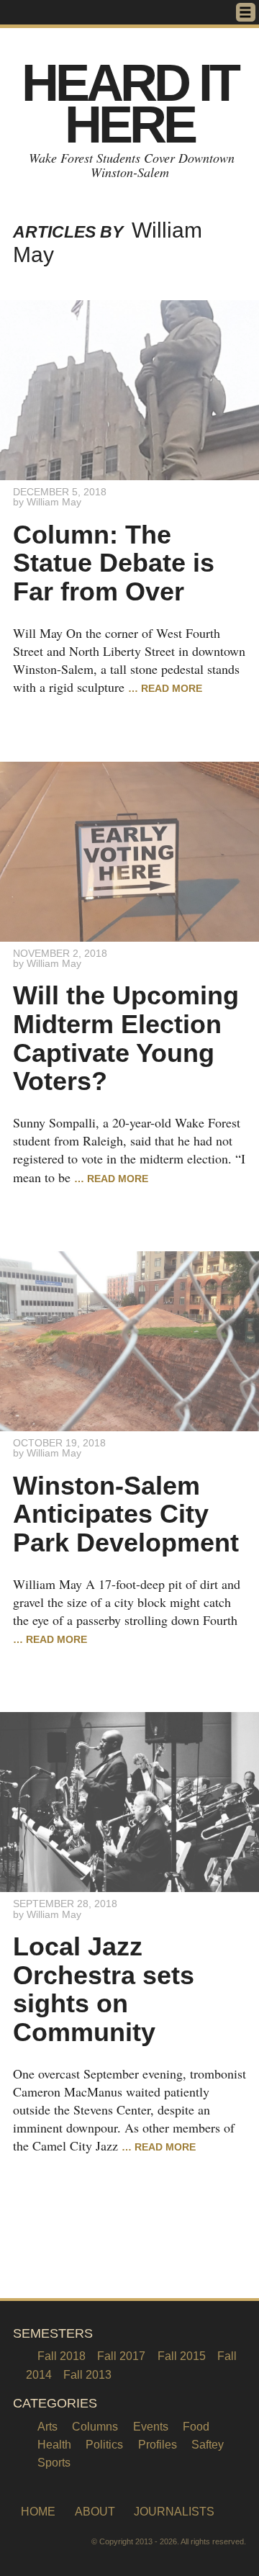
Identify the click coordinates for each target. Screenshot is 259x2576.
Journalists (174, 2512)
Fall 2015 (182, 2356)
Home (38, 2512)
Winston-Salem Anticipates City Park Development (126, 1514)
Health (54, 2444)
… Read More (165, 688)
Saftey (208, 2444)
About (95, 2512)
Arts (47, 2426)
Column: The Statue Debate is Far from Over (114, 563)
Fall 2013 (87, 2374)
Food (196, 2426)
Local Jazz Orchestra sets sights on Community (104, 1989)
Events (151, 2426)
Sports (54, 2462)
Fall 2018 (62, 2356)
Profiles (158, 2444)
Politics (104, 2444)
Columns (95, 2426)
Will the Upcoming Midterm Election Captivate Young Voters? (126, 1038)
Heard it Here (129, 104)
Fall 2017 (121, 2356)
